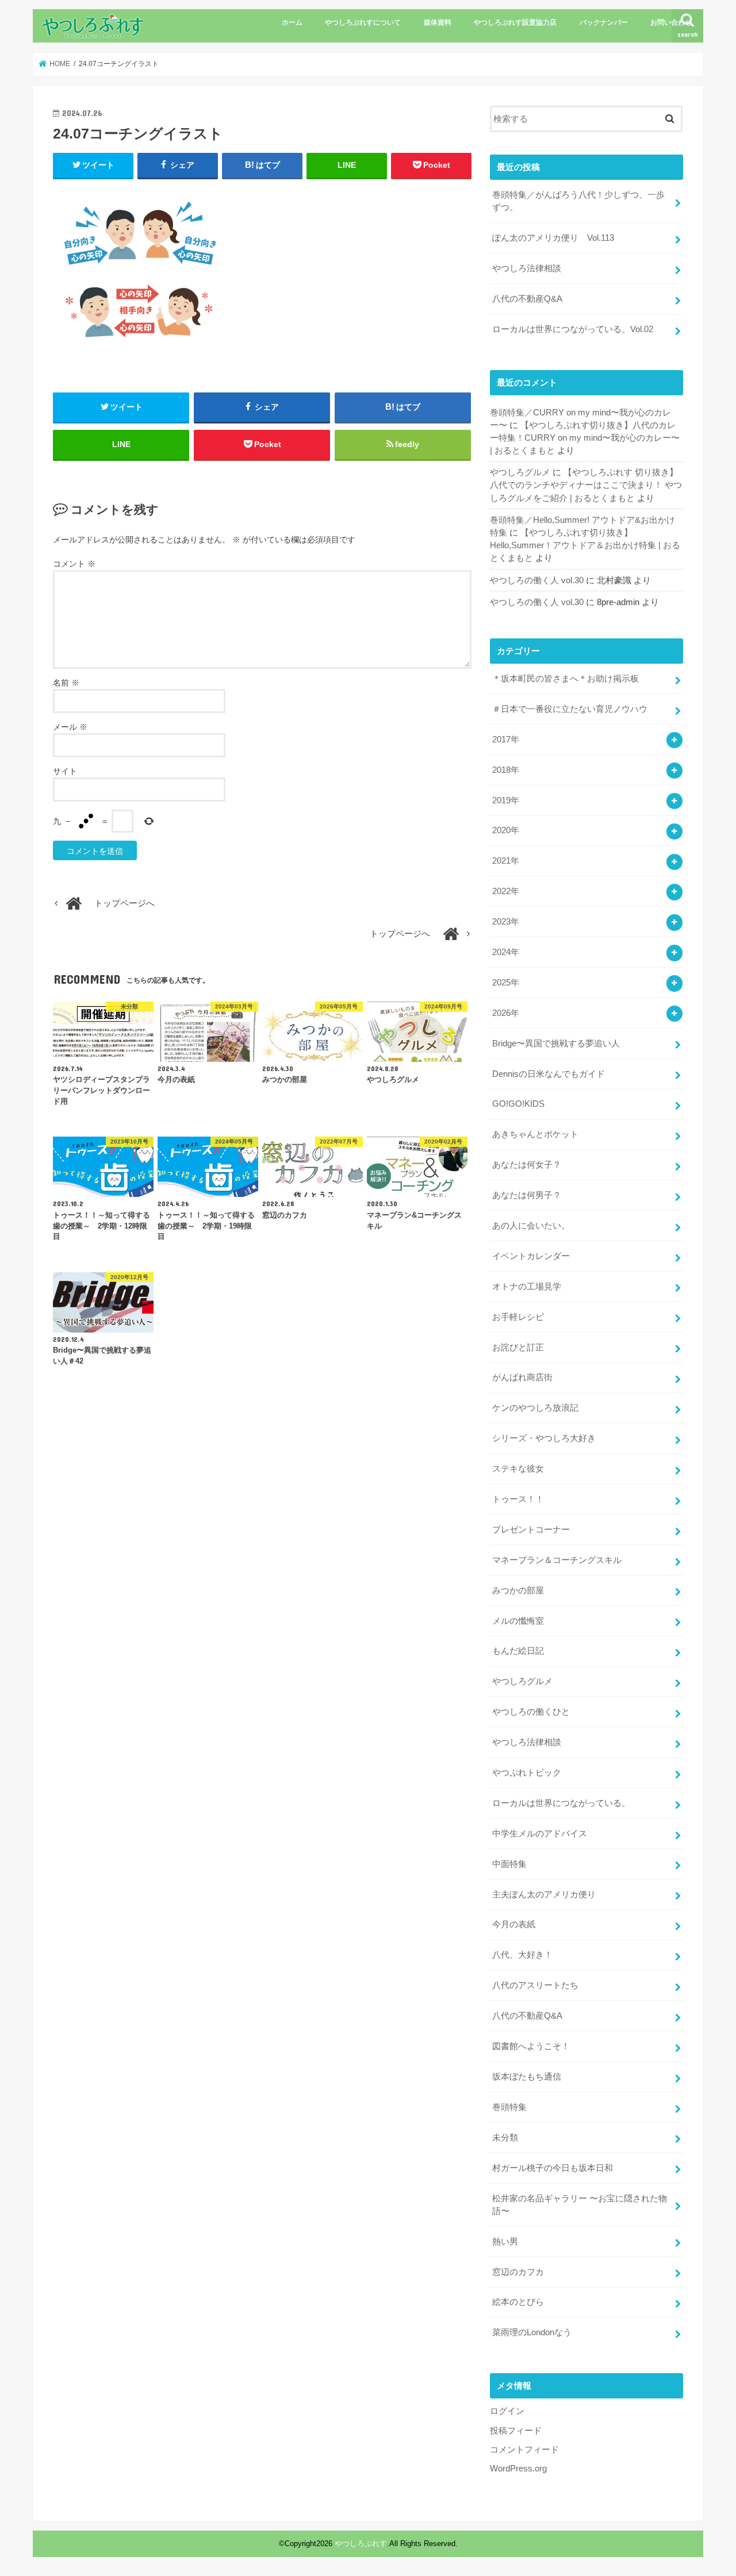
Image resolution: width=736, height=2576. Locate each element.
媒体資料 (438, 22)
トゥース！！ (518, 1499)
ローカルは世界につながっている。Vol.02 (573, 329)
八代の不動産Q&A (527, 299)
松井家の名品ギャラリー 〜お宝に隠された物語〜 (580, 2205)
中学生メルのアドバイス (540, 1834)
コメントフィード (524, 2450)
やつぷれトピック (527, 1773)
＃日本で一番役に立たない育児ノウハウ (570, 709)
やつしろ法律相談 (527, 268)
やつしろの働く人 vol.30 (537, 580)
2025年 (506, 983)
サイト (65, 771)
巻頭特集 (509, 2107)
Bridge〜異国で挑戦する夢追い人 (556, 1044)
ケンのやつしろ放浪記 (535, 1408)
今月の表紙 (514, 1924)
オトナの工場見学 (527, 1287)
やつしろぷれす (361, 2544)
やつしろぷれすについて (363, 22)
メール (70, 727)
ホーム (292, 22)
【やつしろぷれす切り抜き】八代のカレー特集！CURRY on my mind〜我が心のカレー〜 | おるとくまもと (585, 438)
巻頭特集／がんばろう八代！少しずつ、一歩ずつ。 (578, 201)
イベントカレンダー (531, 1256)
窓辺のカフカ (518, 2272)
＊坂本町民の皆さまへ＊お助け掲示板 (566, 679)
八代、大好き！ (522, 1955)
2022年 (506, 891)
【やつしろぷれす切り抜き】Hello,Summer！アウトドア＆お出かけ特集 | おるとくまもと (585, 545)
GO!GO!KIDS (518, 1104)
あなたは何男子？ (527, 1195)
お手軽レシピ (518, 1317)
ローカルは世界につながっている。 (561, 1803)
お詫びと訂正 (518, 1347)
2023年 (506, 922)
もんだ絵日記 (518, 1651)
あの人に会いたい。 (531, 1226)
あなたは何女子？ (527, 1165)
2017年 (506, 740)
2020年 (506, 830)
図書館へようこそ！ (531, 2046)
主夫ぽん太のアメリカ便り (544, 1895)
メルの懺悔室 (518, 1621)
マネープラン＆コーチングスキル (557, 1560)
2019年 (506, 800)
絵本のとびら (518, 2302)
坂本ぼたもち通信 (527, 2077)
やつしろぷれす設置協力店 (515, 22)
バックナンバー (604, 22)
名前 (66, 683)
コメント (74, 564)
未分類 (505, 2138)
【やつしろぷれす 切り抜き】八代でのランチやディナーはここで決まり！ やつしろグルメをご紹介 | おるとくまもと (586, 485)
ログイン (507, 2411)
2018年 (506, 770)
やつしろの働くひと (531, 1712)
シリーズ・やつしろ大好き (544, 1438)
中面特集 (509, 1864)
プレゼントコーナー (531, 1530)
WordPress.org (518, 2469)
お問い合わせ (671, 22)
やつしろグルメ (520, 472)
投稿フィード (516, 2431)
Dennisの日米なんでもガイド (549, 1074)
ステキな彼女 (518, 1469)
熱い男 (505, 2242)
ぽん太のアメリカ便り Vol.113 (553, 238)
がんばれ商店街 (522, 1377)
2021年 (506, 861)
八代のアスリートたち (535, 1985)
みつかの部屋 (518, 1591)
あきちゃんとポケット (535, 1134)
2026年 (506, 1013)
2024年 (506, 952)
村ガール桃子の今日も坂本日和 (553, 2168)
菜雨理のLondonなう (532, 2332)
